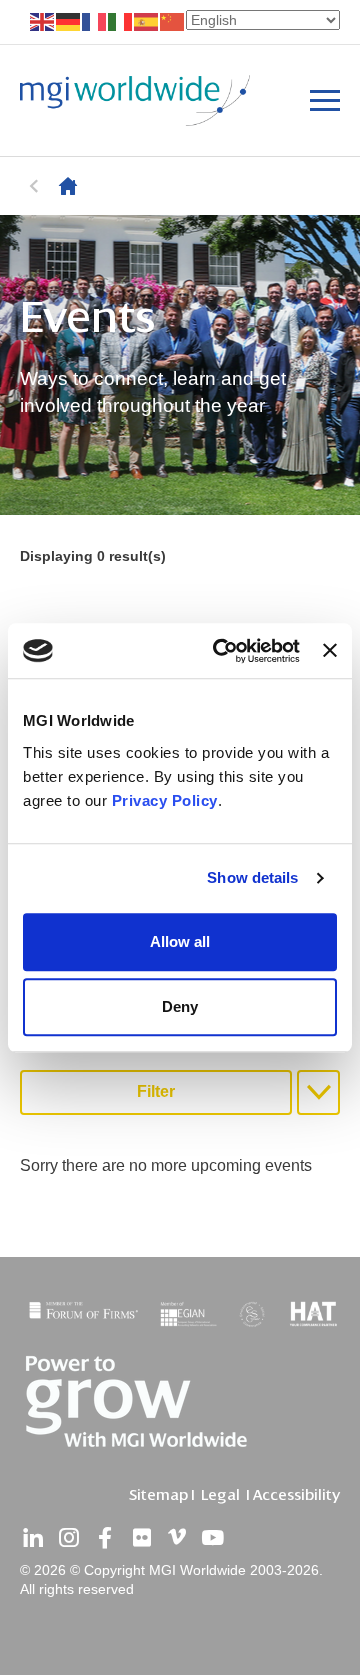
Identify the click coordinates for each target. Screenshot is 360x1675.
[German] (69, 20)
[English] (43, 20)
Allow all (180, 941)
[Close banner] (330, 651)
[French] (95, 20)
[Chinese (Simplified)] (173, 20)
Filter (156, 1091)
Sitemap (158, 1495)
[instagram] (69, 1538)
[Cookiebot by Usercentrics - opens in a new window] (222, 651)
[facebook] (105, 1538)
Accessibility (296, 1495)
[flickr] (141, 1538)
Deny (180, 1006)
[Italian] (121, 20)
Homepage (68, 186)
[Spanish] (147, 20)
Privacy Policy (165, 800)
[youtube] (213, 1538)
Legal (220, 1495)
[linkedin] (33, 1538)
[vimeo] (177, 1538)
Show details (252, 877)
